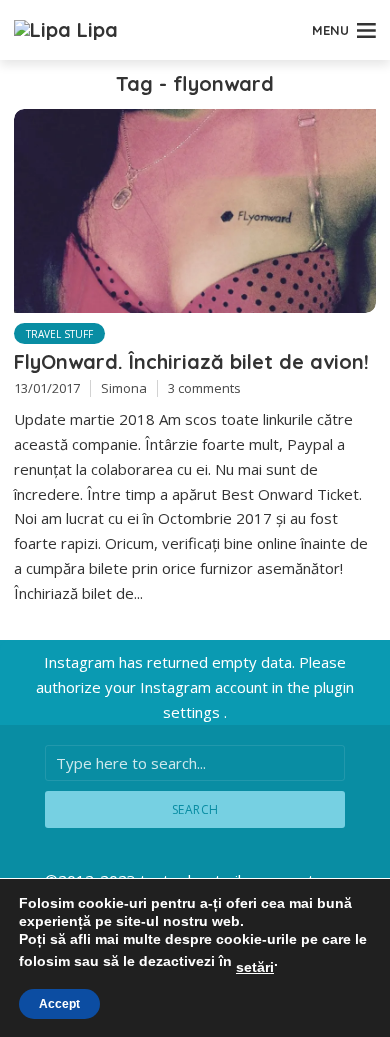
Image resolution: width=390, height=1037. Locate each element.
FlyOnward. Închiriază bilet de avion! (191, 361)
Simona (124, 388)
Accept (59, 1004)
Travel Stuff (59, 334)
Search (195, 809)
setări (255, 967)
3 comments (204, 388)
